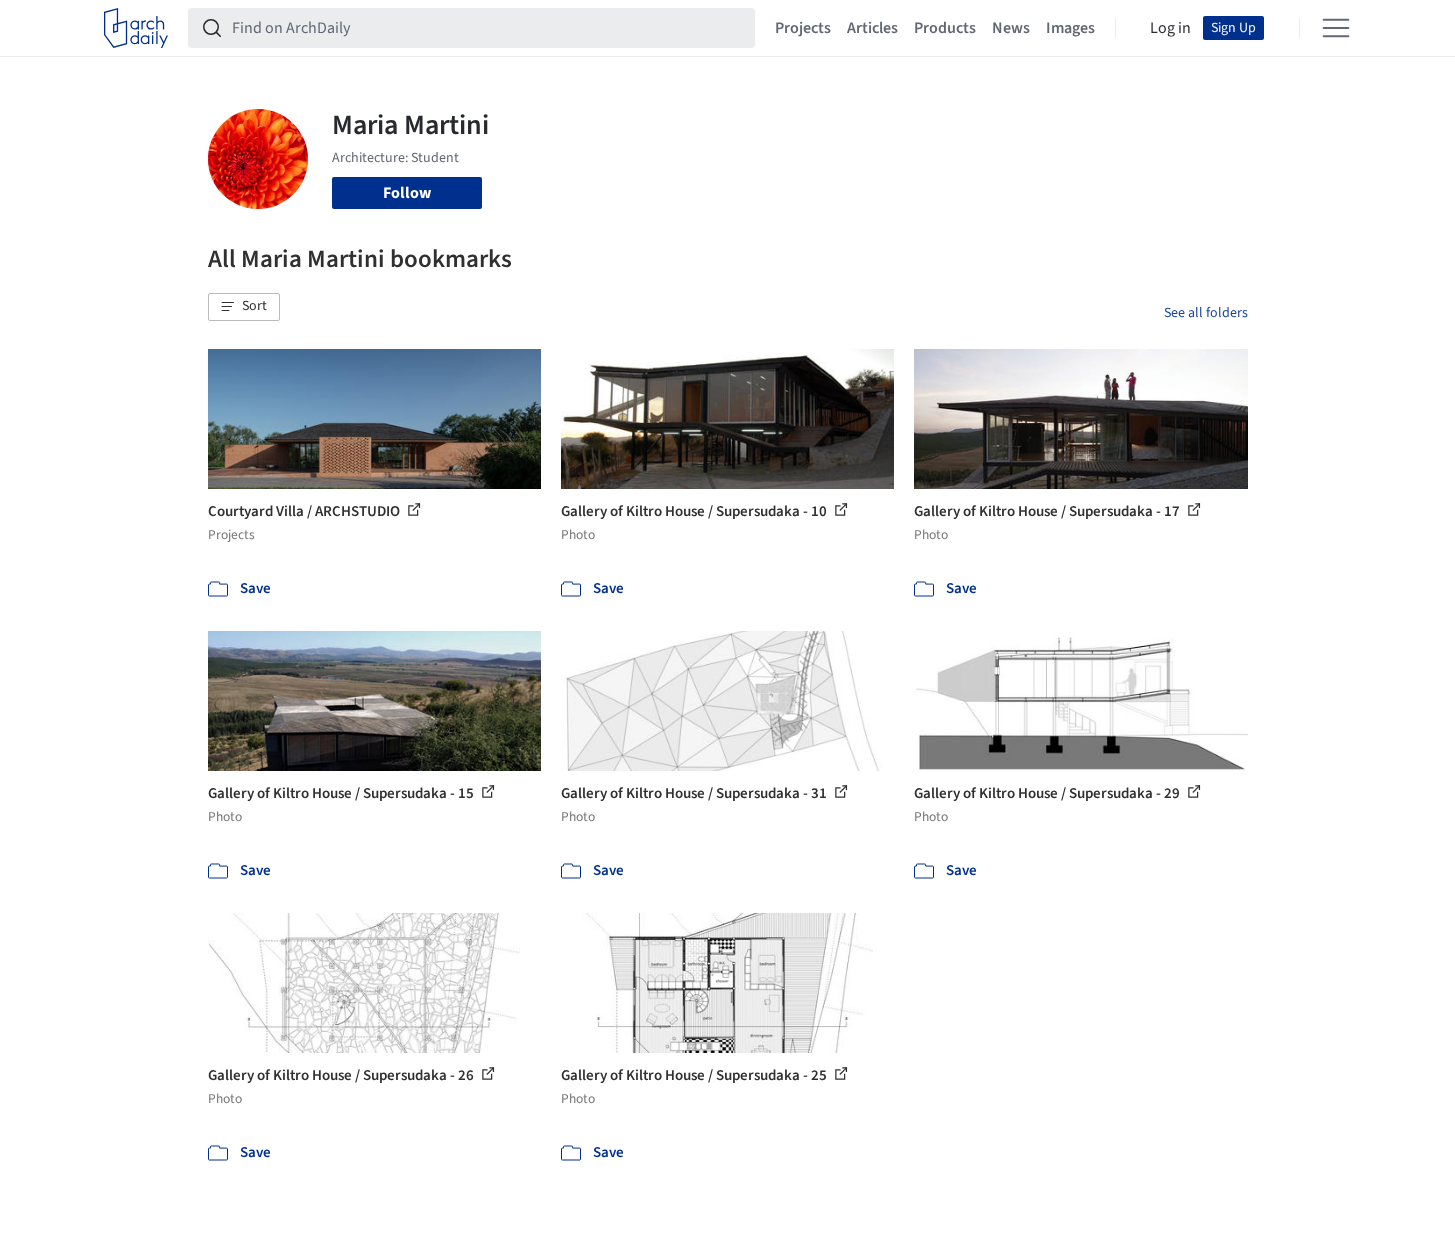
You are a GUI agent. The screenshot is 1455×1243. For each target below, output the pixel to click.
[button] (244, 307)
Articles (872, 28)
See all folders (1206, 313)
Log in (1170, 28)
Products (945, 28)
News (1011, 28)
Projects (803, 28)
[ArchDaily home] (136, 28)
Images (1070, 28)
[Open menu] (1336, 28)
